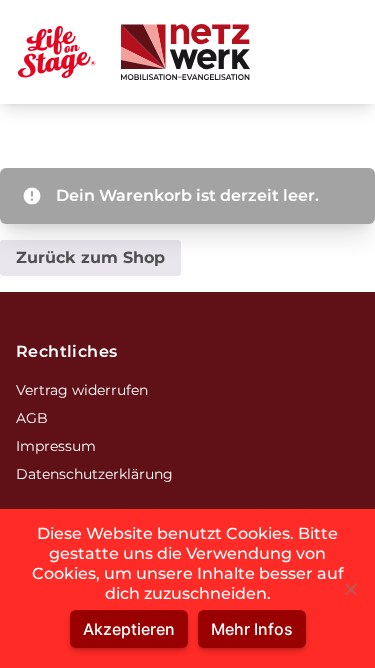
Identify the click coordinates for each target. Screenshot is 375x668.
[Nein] (350, 589)
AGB (32, 418)
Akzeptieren (129, 629)
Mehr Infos (252, 629)
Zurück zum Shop (90, 257)
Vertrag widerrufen (82, 390)
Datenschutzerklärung (94, 474)
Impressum (56, 446)
